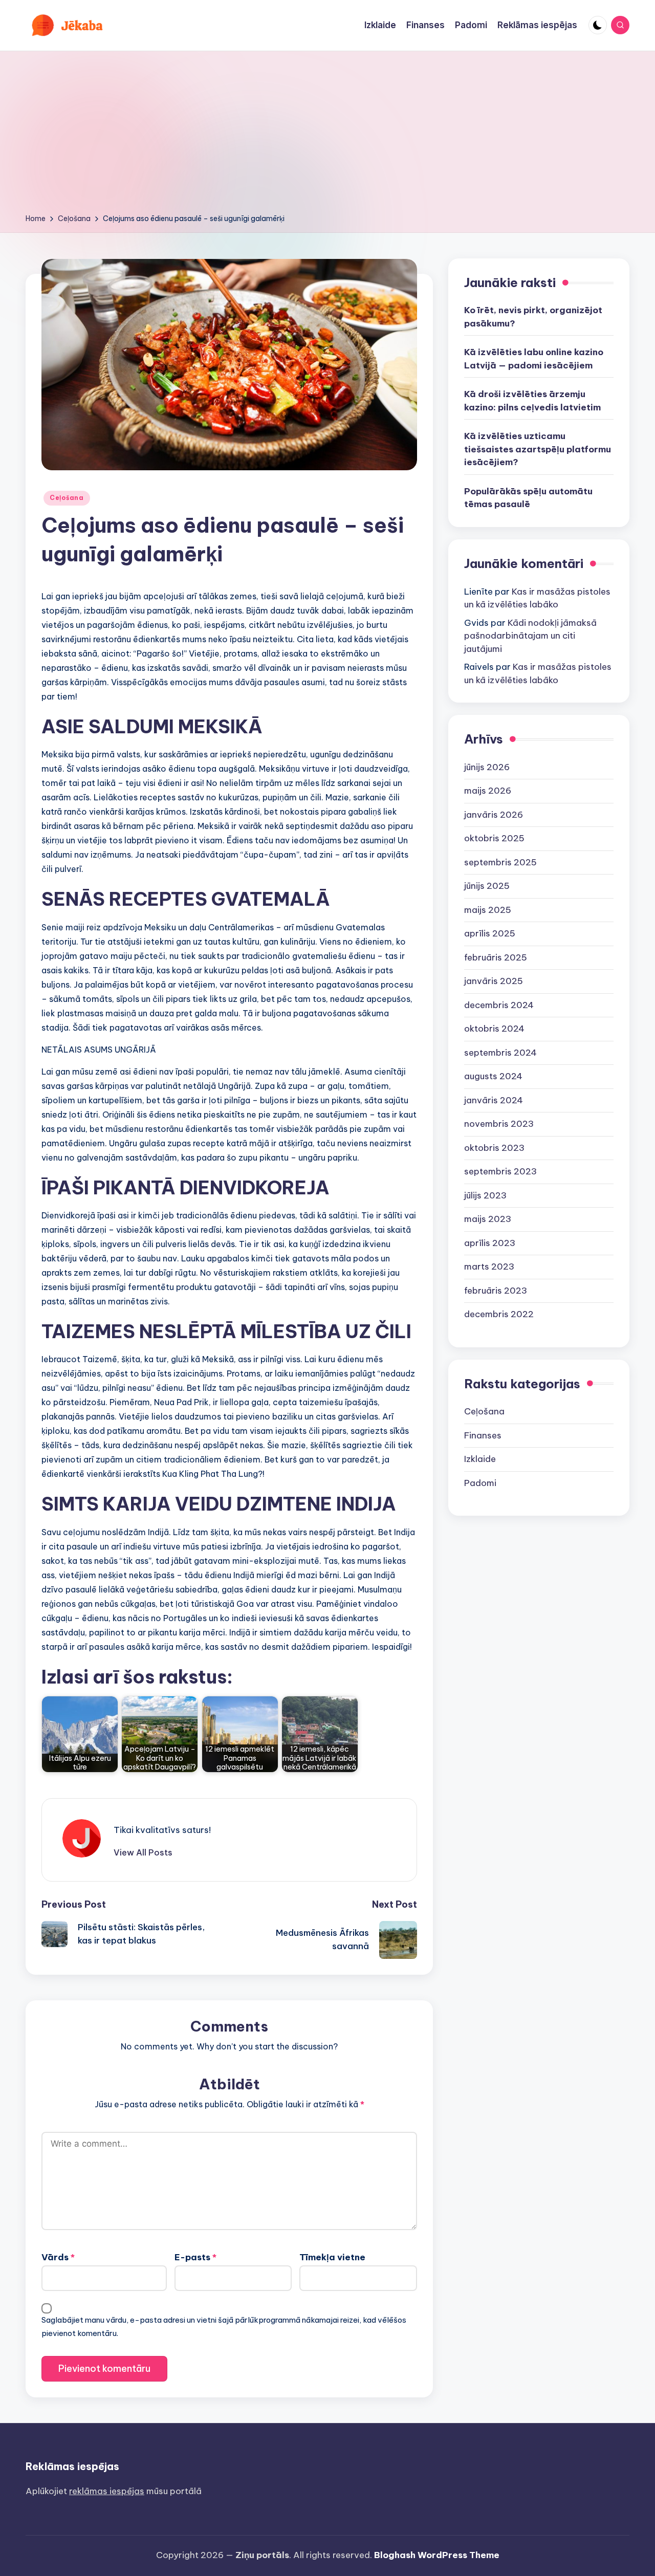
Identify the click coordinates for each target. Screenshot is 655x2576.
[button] (143, 1852)
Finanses (483, 1435)
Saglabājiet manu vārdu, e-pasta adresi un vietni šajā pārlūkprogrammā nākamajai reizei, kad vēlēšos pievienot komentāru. (224, 2327)
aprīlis (490, 934)
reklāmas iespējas (107, 2491)
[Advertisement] (327, 136)
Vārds (58, 2257)
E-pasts (195, 2257)
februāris (496, 957)
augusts (493, 1077)
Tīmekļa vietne (332, 2257)
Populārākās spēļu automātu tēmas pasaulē (528, 498)
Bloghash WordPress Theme (437, 2555)
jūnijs (487, 767)
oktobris (494, 839)
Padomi (480, 1483)
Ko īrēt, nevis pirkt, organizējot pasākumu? (533, 317)
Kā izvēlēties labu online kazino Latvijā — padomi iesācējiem (534, 359)
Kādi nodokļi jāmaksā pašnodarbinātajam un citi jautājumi (530, 636)
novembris (499, 1124)
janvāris (494, 815)
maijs (488, 791)
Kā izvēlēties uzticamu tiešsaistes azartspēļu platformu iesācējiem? (538, 450)
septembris (500, 862)
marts (489, 1267)
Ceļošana (67, 498)
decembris (499, 1005)
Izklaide (480, 1459)
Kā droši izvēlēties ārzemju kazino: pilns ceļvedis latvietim (532, 401)
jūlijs (485, 1195)
